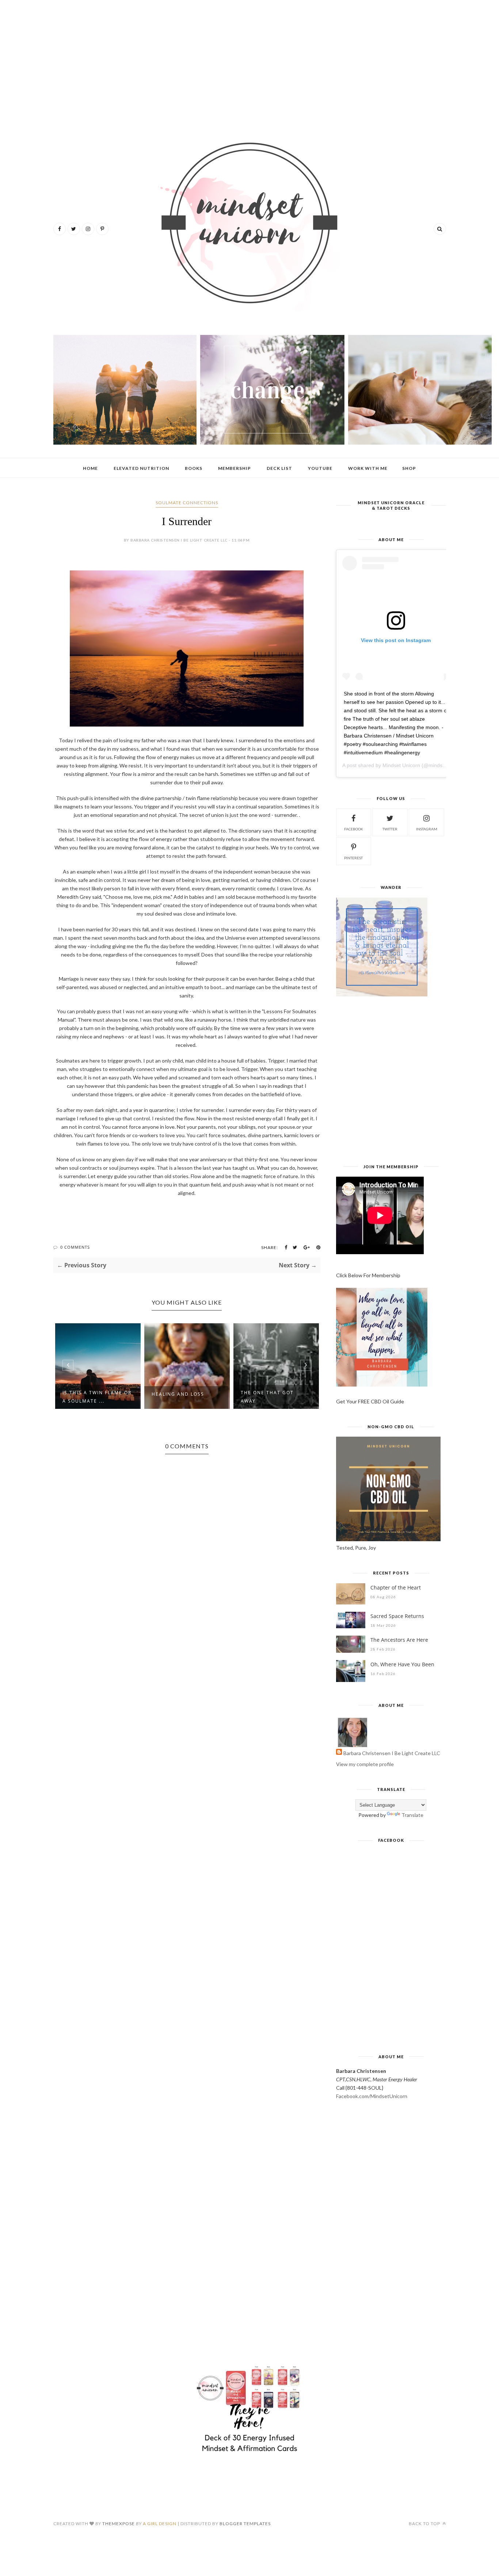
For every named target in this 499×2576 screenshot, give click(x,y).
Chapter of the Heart (396, 1587)
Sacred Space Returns (397, 1616)
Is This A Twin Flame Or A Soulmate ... (97, 1397)
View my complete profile (365, 1764)
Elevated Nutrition (141, 468)
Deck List (279, 468)
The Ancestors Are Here (399, 1640)
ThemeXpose (119, 2524)
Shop (409, 468)
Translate (412, 1815)
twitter (390, 829)
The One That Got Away (267, 1397)
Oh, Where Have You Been (402, 1664)
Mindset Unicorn (401, 765)
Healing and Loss (178, 1394)
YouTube (320, 468)
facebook (354, 829)
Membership (235, 468)
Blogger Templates (245, 2524)
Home (90, 468)
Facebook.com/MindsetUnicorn (372, 2096)
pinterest (353, 858)
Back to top (425, 2524)
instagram (427, 829)
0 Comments (75, 1247)
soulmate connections (187, 503)
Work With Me (368, 468)
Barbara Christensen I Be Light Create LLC (392, 1753)
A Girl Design (160, 2524)
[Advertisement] (250, 62)
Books (194, 468)
